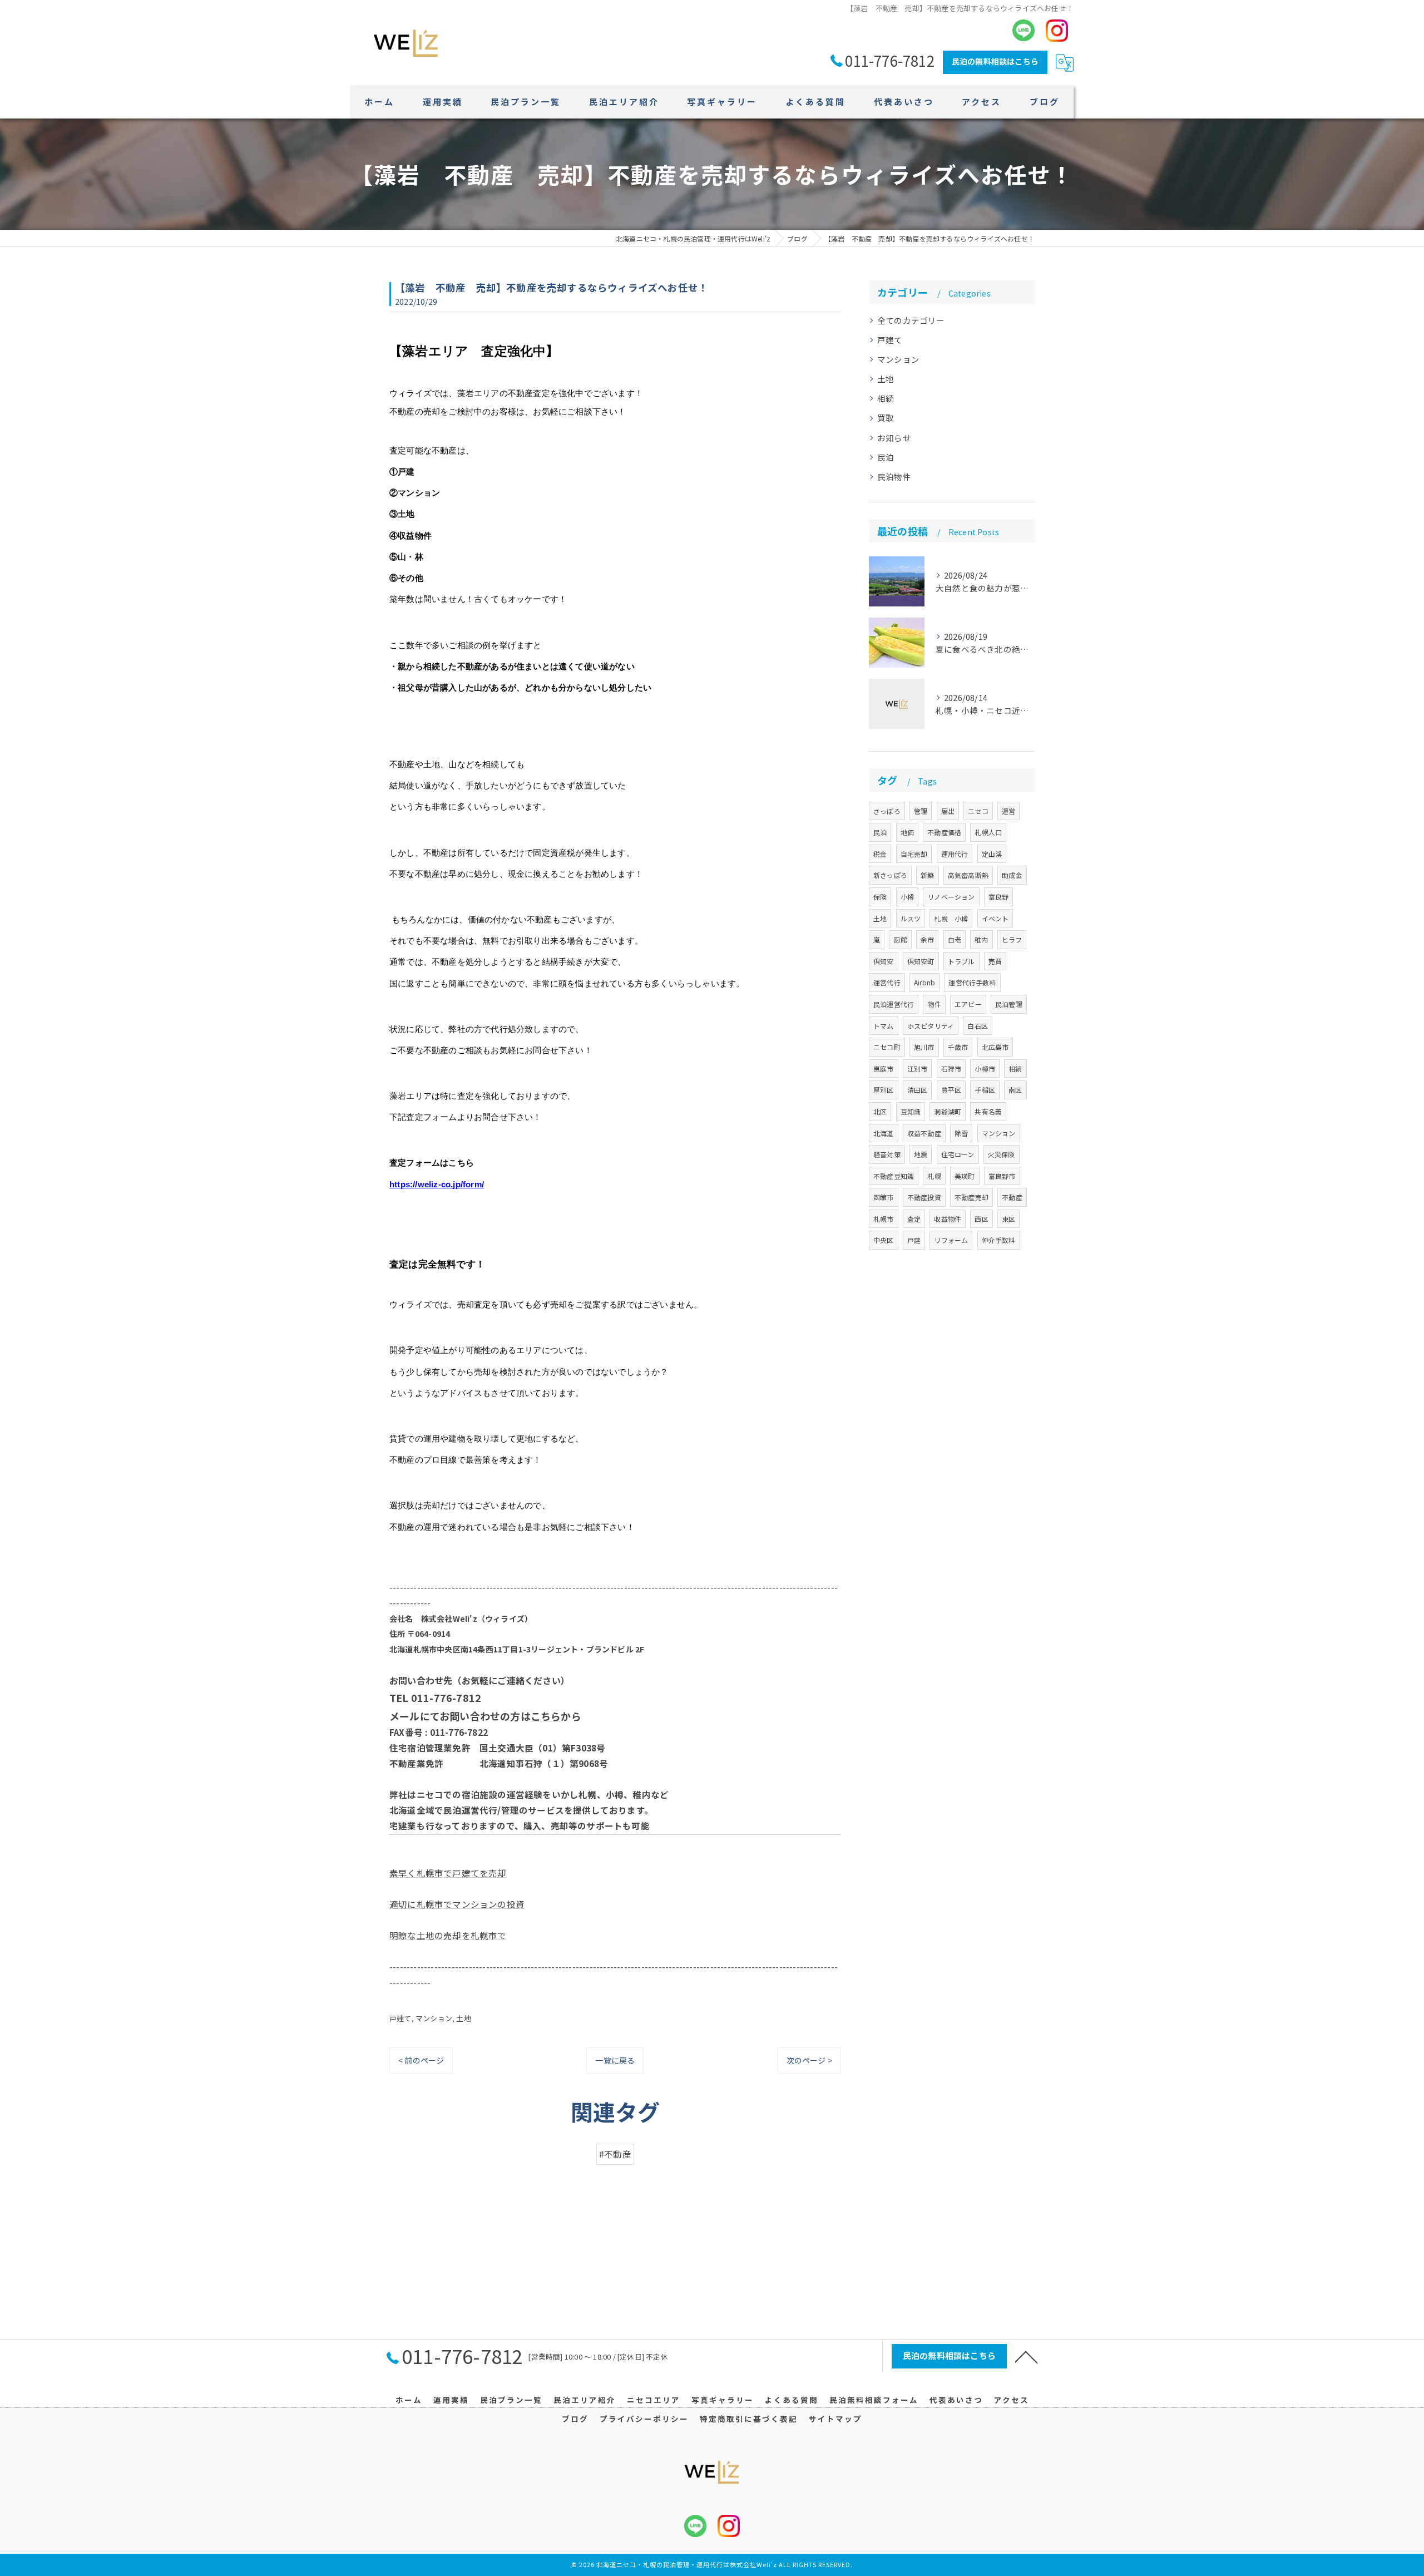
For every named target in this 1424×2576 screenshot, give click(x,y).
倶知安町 (921, 961)
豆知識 (911, 1111)
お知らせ (894, 438)
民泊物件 (894, 477)
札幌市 (884, 1219)
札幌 (934, 1176)
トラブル (961, 961)
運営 (1008, 811)
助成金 (1012, 875)
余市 (927, 939)
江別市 (918, 1069)
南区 (1015, 1090)
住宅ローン (958, 1154)
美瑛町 (965, 1176)
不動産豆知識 (894, 1176)
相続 (886, 398)
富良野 (999, 897)
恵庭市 (884, 1069)
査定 (914, 1219)
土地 (463, 2018)
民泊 (886, 457)
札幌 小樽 (951, 918)
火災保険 (1002, 1154)
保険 (880, 897)
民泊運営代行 (894, 1004)
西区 (981, 1219)
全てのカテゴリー (911, 320)
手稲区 (985, 1090)
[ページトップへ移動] (1026, 2356)
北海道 (884, 1133)
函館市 (884, 1197)
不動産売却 (971, 1197)
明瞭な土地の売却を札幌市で (448, 1935)
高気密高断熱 (968, 875)
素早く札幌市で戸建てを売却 (448, 1873)
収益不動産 (924, 1133)
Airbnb (924, 982)
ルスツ (911, 918)
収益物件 (948, 1219)
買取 (886, 418)
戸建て (400, 2018)
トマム (884, 1026)
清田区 (918, 1090)
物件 (934, 1004)
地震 (921, 1154)
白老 (955, 939)
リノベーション (951, 897)
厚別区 (884, 1090)
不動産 (1012, 1197)
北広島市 (995, 1047)
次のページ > (809, 2060)
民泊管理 (1009, 1004)
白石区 (978, 1026)
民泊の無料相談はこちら (995, 61)
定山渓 (992, 854)
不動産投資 (924, 1197)
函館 (900, 939)
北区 (880, 1111)
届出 (948, 811)
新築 (927, 875)
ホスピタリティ (931, 1026)
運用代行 (955, 854)
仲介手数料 (999, 1240)
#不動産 (615, 2154)
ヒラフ (1012, 939)
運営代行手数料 (972, 982)
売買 (995, 961)
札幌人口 (988, 832)
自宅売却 (914, 854)
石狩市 (951, 1069)
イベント (995, 918)
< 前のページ (421, 2060)
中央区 (884, 1240)
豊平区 (951, 1090)
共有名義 (988, 1111)
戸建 (914, 1240)
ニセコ (978, 811)
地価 (907, 832)
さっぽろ (887, 811)
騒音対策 (887, 1154)
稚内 (981, 939)
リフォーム (951, 1240)
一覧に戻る (615, 2060)
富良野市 (1002, 1176)
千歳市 (958, 1047)
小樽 (907, 897)
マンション (434, 2018)
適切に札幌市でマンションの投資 (457, 1904)
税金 (880, 854)
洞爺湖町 (948, 1111)
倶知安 (884, 961)
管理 (921, 811)
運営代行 (887, 982)
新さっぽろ (890, 875)
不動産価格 (944, 832)
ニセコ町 (887, 1047)
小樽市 (985, 1069)
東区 (1008, 1219)
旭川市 (924, 1047)
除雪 (961, 1133)
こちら (546, 1716)
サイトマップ (835, 2419)
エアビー (968, 1004)
